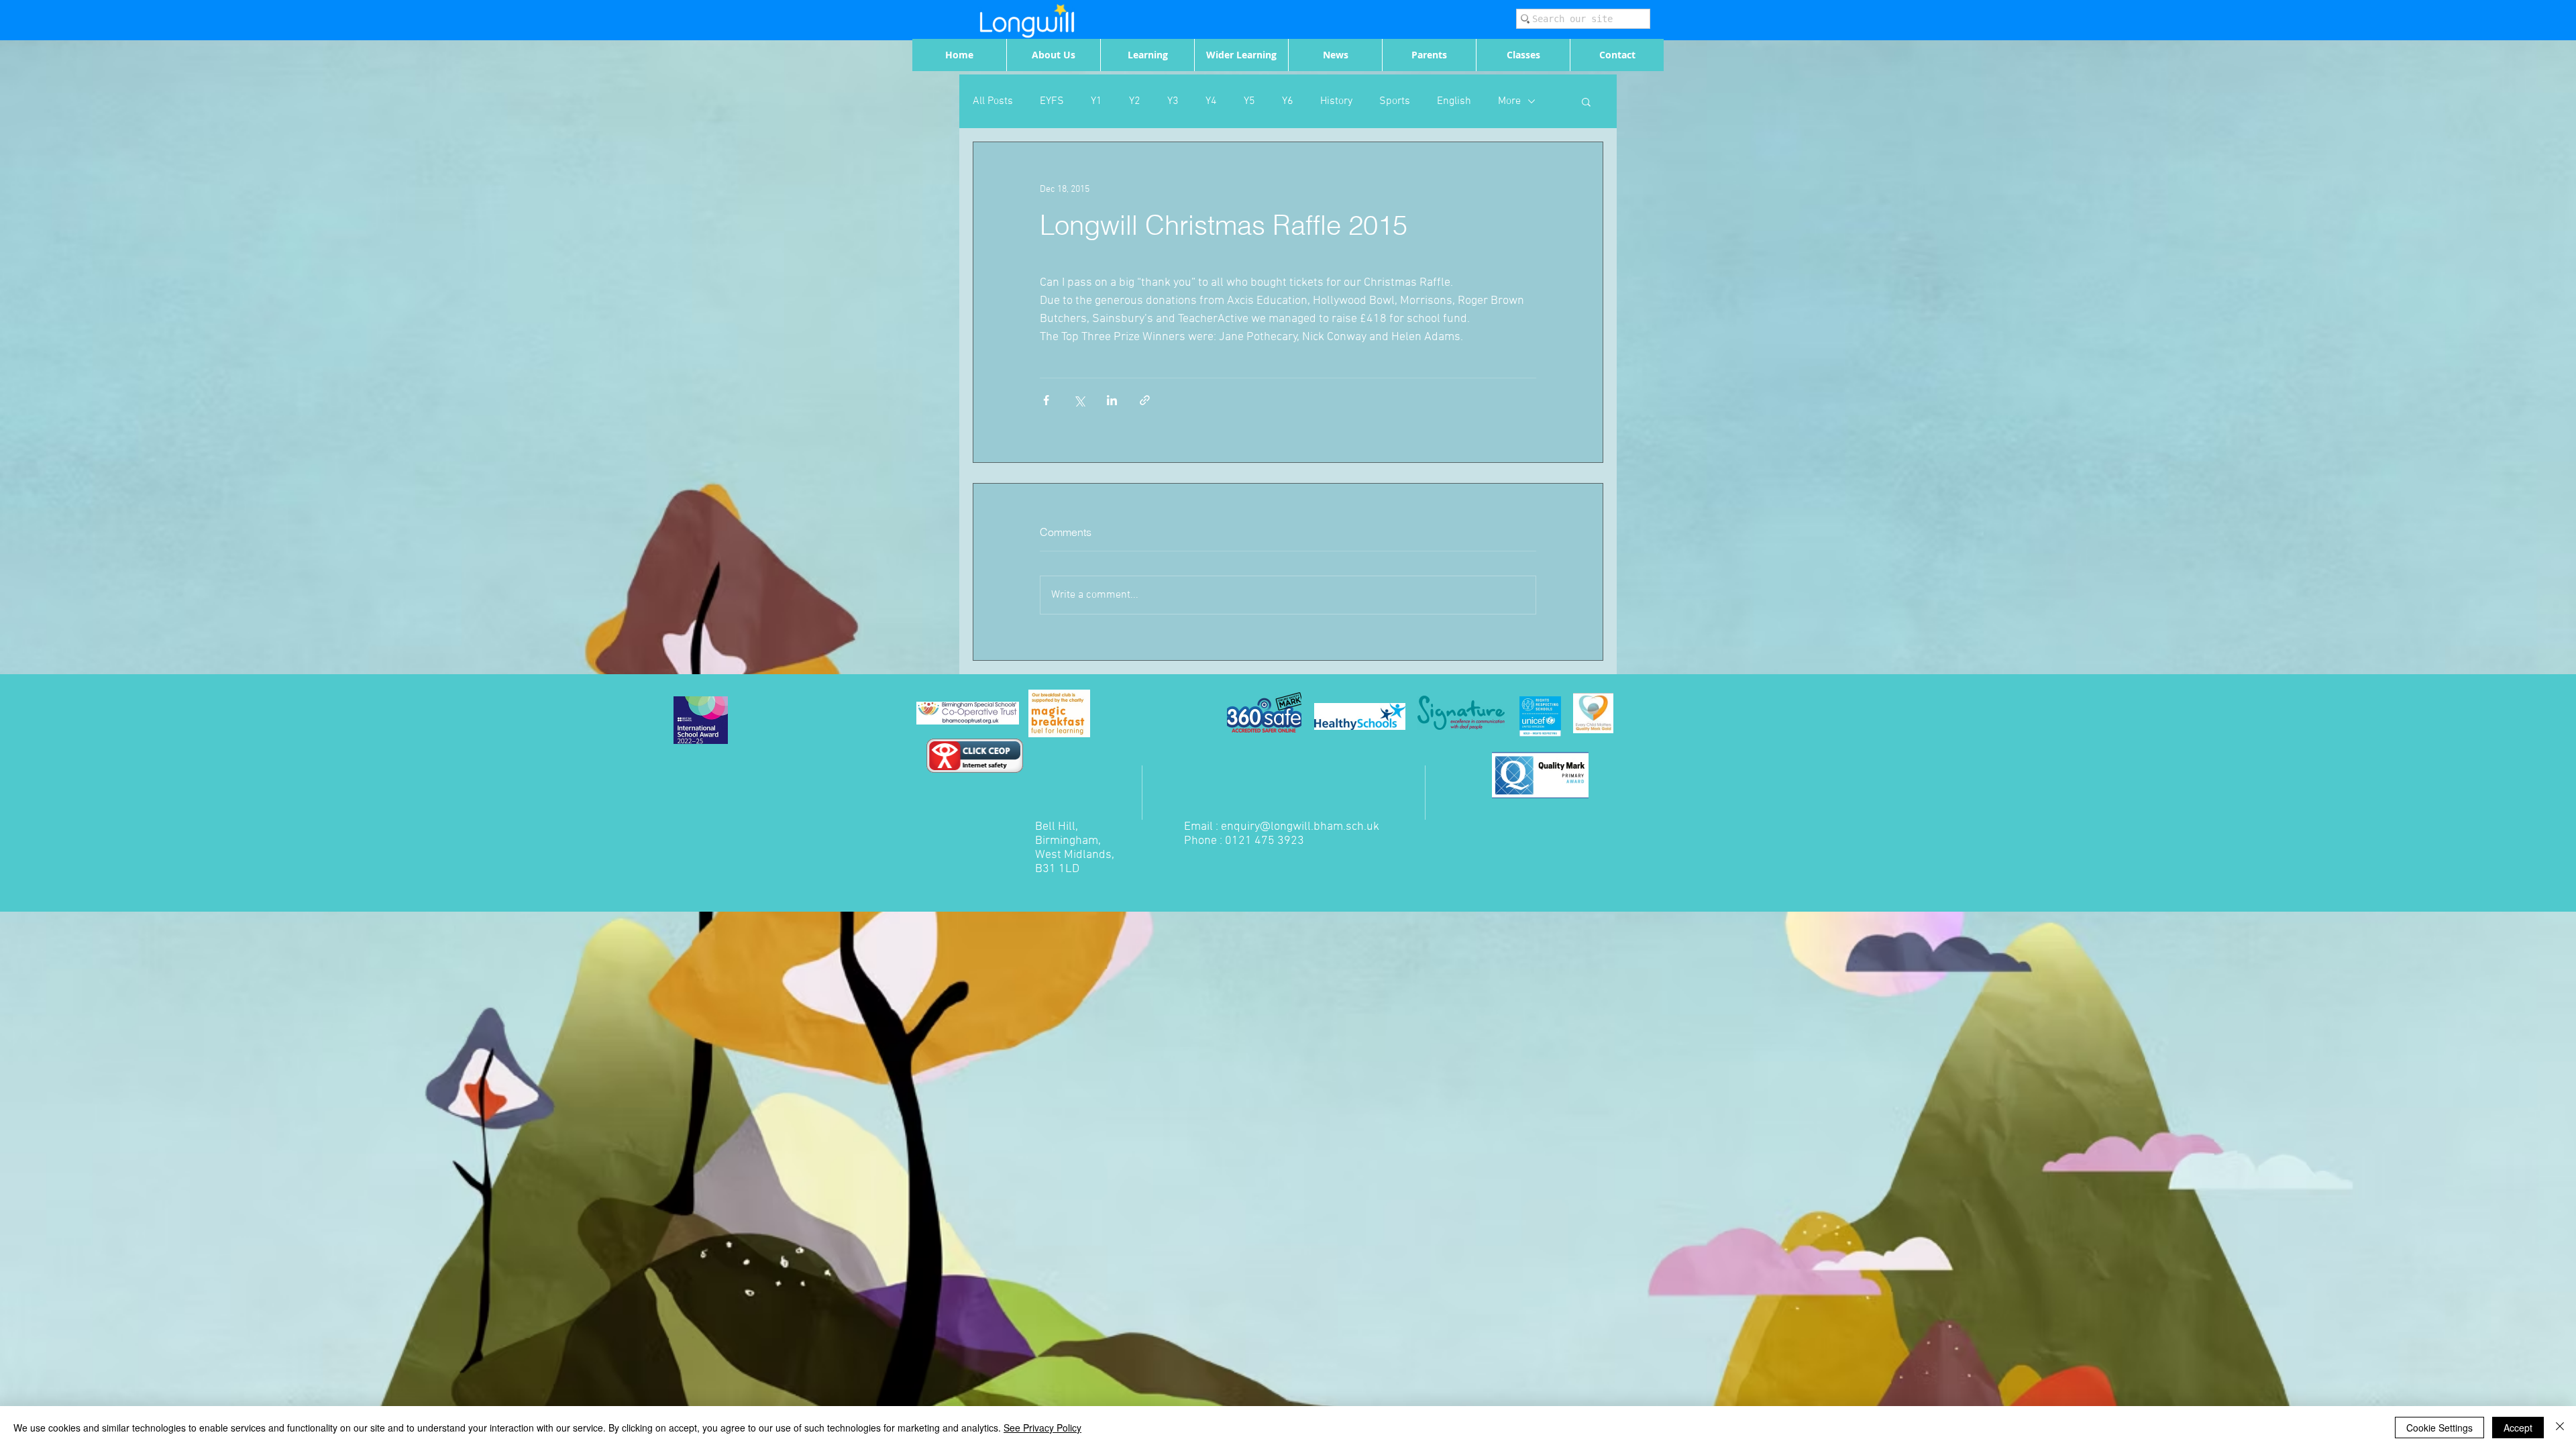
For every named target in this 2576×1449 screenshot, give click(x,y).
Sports (1395, 101)
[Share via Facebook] (1046, 400)
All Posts (993, 101)
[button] (1586, 101)
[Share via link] (1145, 400)
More (1509, 101)
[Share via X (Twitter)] (1079, 400)
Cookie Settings (2439, 1428)
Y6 (1288, 101)
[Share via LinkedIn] (1112, 400)
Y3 (1173, 101)
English (1454, 101)
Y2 (1135, 101)
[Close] (2560, 1428)
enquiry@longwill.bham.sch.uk (1300, 827)
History (1336, 101)
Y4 (1211, 101)
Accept (2518, 1428)
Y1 (1096, 101)
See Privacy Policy (1042, 1428)
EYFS (1052, 101)
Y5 (1249, 101)
